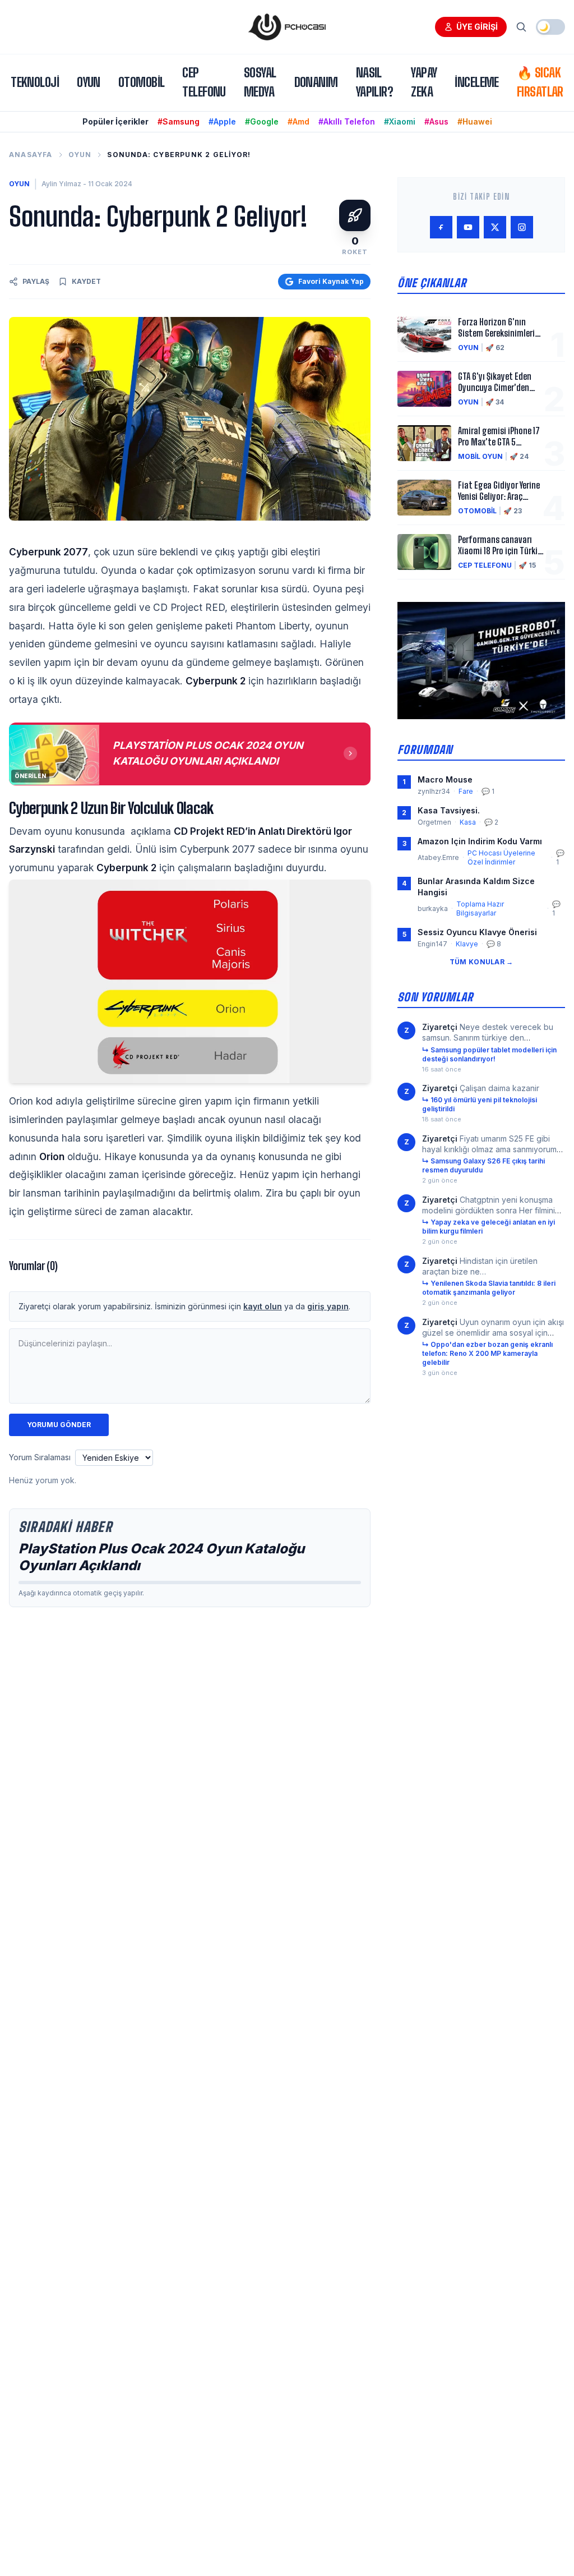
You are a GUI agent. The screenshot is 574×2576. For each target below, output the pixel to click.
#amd (298, 121)
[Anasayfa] (287, 27)
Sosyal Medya (260, 82)
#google (262, 121)
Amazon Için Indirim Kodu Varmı (480, 841)
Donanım (316, 82)
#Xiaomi (400, 121)
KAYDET (86, 281)
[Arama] (521, 27)
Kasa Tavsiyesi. (449, 810)
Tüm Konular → (482, 962)
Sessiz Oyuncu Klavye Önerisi (477, 932)
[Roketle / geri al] (355, 215)
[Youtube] (468, 227)
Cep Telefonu (204, 82)
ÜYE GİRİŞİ (477, 27)
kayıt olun (263, 1306)
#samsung (179, 121)
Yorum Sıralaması (40, 1457)
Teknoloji (35, 82)
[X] (495, 227)
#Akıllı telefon (347, 121)
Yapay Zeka (424, 82)
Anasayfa (31, 155)
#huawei (475, 121)
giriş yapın (328, 1306)
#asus (436, 121)
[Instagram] (522, 227)
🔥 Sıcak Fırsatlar (540, 82)
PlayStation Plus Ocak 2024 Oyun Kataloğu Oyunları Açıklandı (161, 1557)
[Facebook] (441, 227)
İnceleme (477, 82)
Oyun (89, 82)
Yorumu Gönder (59, 1425)
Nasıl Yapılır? (375, 82)
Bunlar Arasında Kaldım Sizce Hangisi (476, 886)
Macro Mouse (445, 779)
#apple (222, 121)
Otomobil (142, 82)
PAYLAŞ (36, 281)
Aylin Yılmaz (61, 184)
